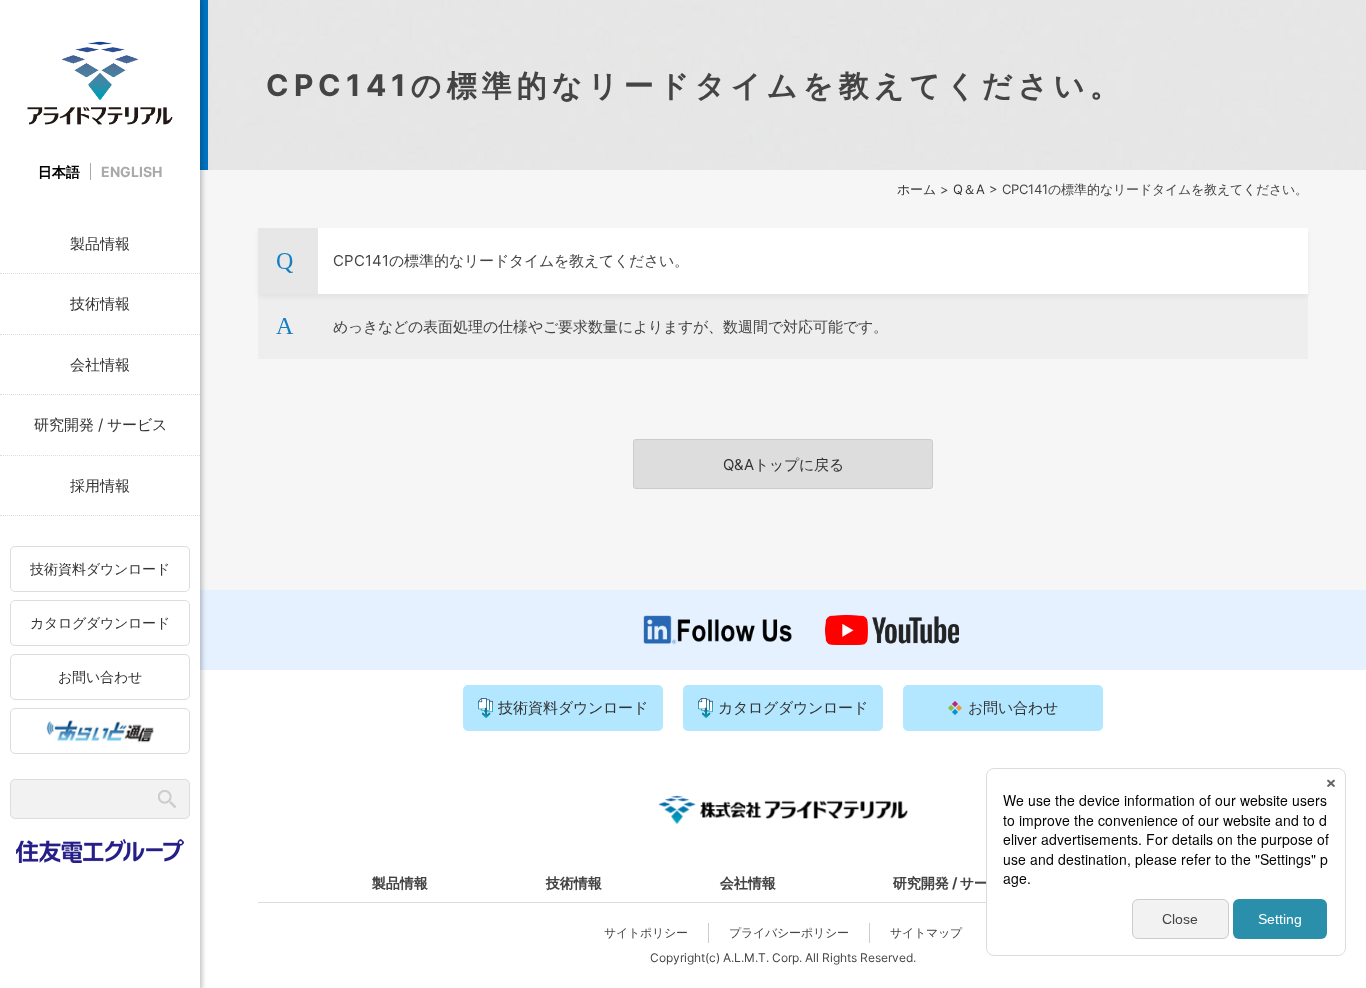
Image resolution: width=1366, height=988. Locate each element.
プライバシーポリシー (789, 932)
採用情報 (100, 485)
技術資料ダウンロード (100, 568)
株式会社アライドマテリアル (100, 82)
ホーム (916, 189)
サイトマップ (926, 932)
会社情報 (100, 364)
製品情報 (100, 243)
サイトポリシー (646, 932)
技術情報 (100, 303)
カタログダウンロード (100, 622)
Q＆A (969, 189)
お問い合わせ (100, 676)
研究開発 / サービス (100, 424)
